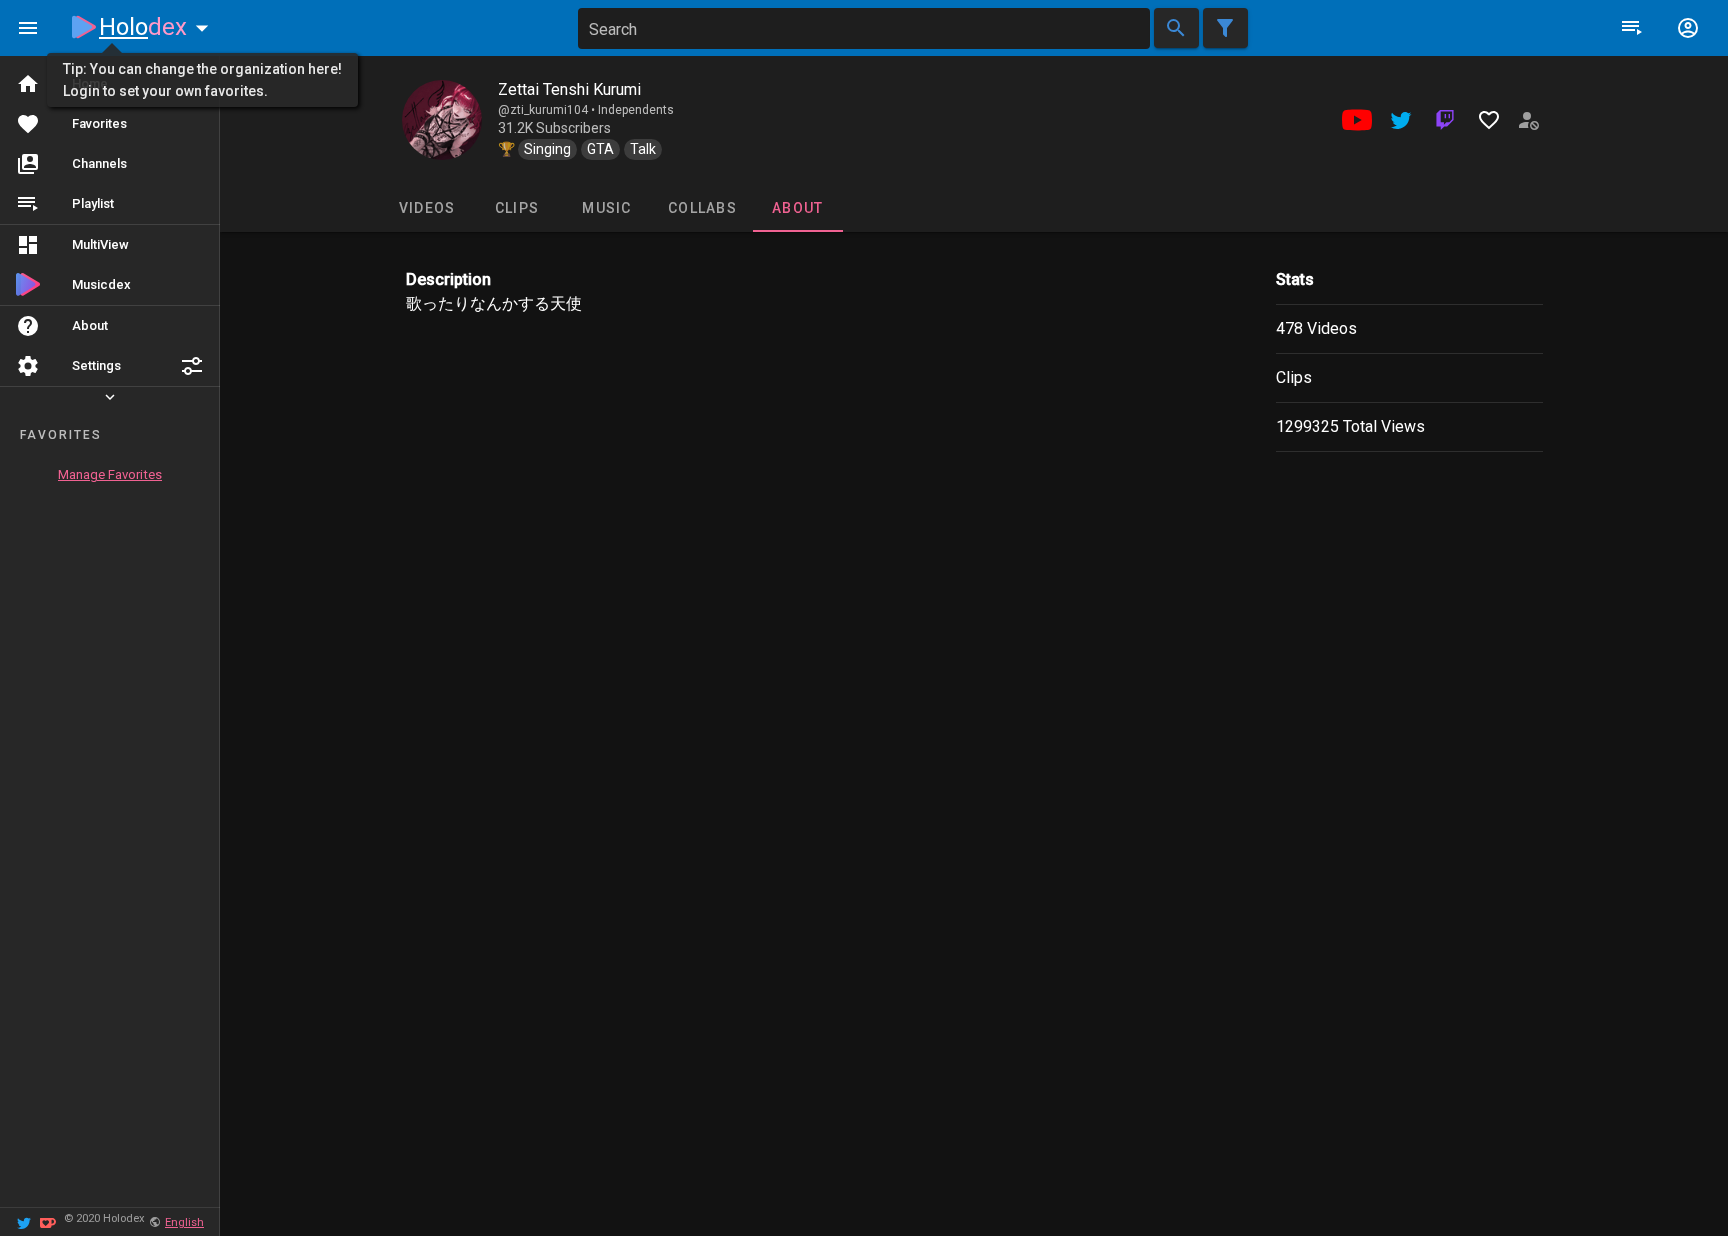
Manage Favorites (110, 474)
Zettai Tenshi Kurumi (569, 89)
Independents (636, 110)
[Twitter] (24, 1221)
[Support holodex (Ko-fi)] (48, 1221)
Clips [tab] (516, 208)
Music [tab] (606, 208)
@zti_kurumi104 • (548, 110)
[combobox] (864, 28)
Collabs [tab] (702, 208)
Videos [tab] (426, 208)
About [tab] (797, 208)
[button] (192, 366)
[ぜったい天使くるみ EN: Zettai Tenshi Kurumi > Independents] (442, 120)
